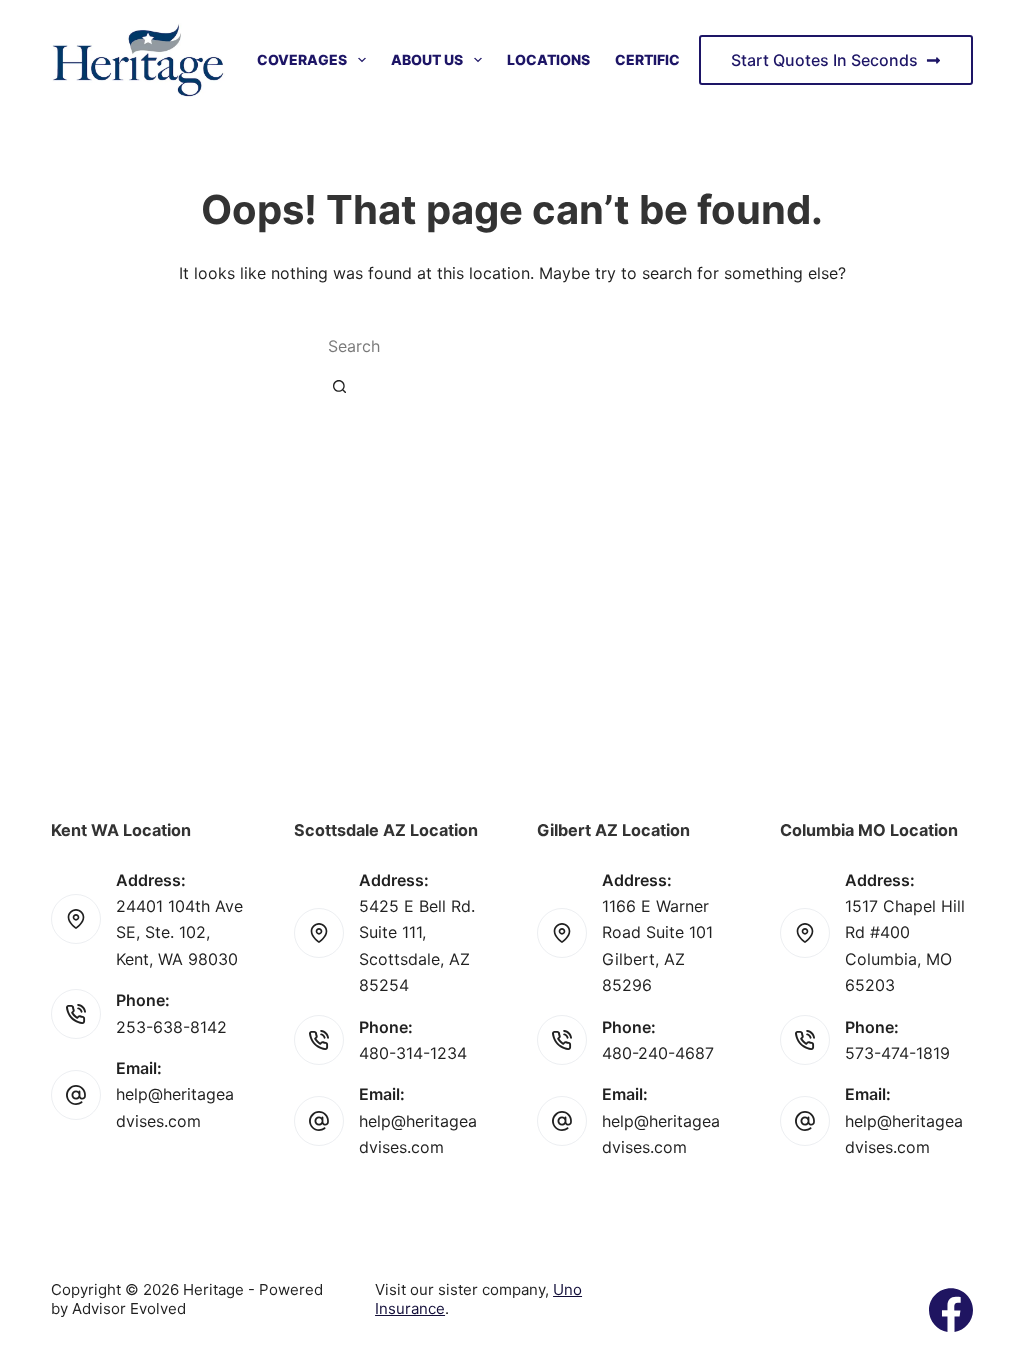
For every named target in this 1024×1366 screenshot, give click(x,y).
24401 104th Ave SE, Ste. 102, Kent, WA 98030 (179, 932)
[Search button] (339, 386)
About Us (427, 59)
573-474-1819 (897, 1053)
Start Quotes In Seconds (824, 60)
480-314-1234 (413, 1053)
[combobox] (483, 346)
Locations (548, 59)
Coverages (302, 59)
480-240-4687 (658, 1053)
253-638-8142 (171, 1027)
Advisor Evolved (129, 1308)
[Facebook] (951, 1310)
